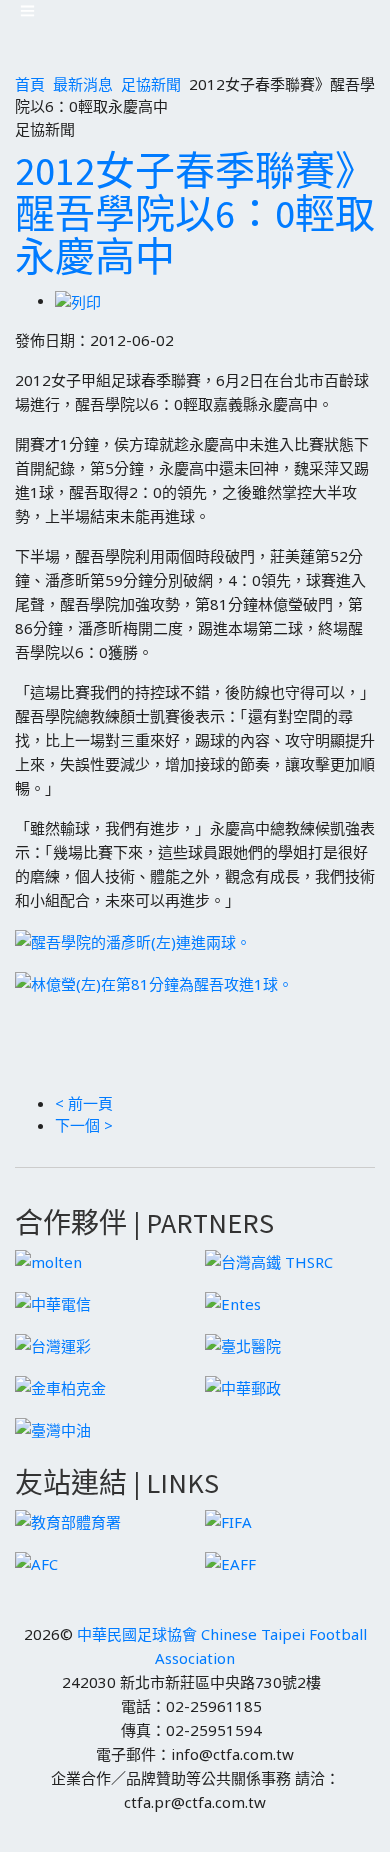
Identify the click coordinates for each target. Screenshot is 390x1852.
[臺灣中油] (53, 1428)
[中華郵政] (243, 1386)
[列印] (78, 300)
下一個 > (84, 1125)
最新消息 (83, 84)
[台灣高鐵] (269, 1260)
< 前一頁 (84, 1103)
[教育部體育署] (68, 1520)
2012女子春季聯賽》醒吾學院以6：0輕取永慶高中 (195, 214)
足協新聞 (151, 84)
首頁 (30, 84)
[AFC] (36, 1562)
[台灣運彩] (53, 1344)
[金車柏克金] (60, 1386)
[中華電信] (53, 1302)
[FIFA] (228, 1520)
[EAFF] (230, 1562)
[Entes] (233, 1302)
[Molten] (48, 1260)
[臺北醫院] (243, 1344)
